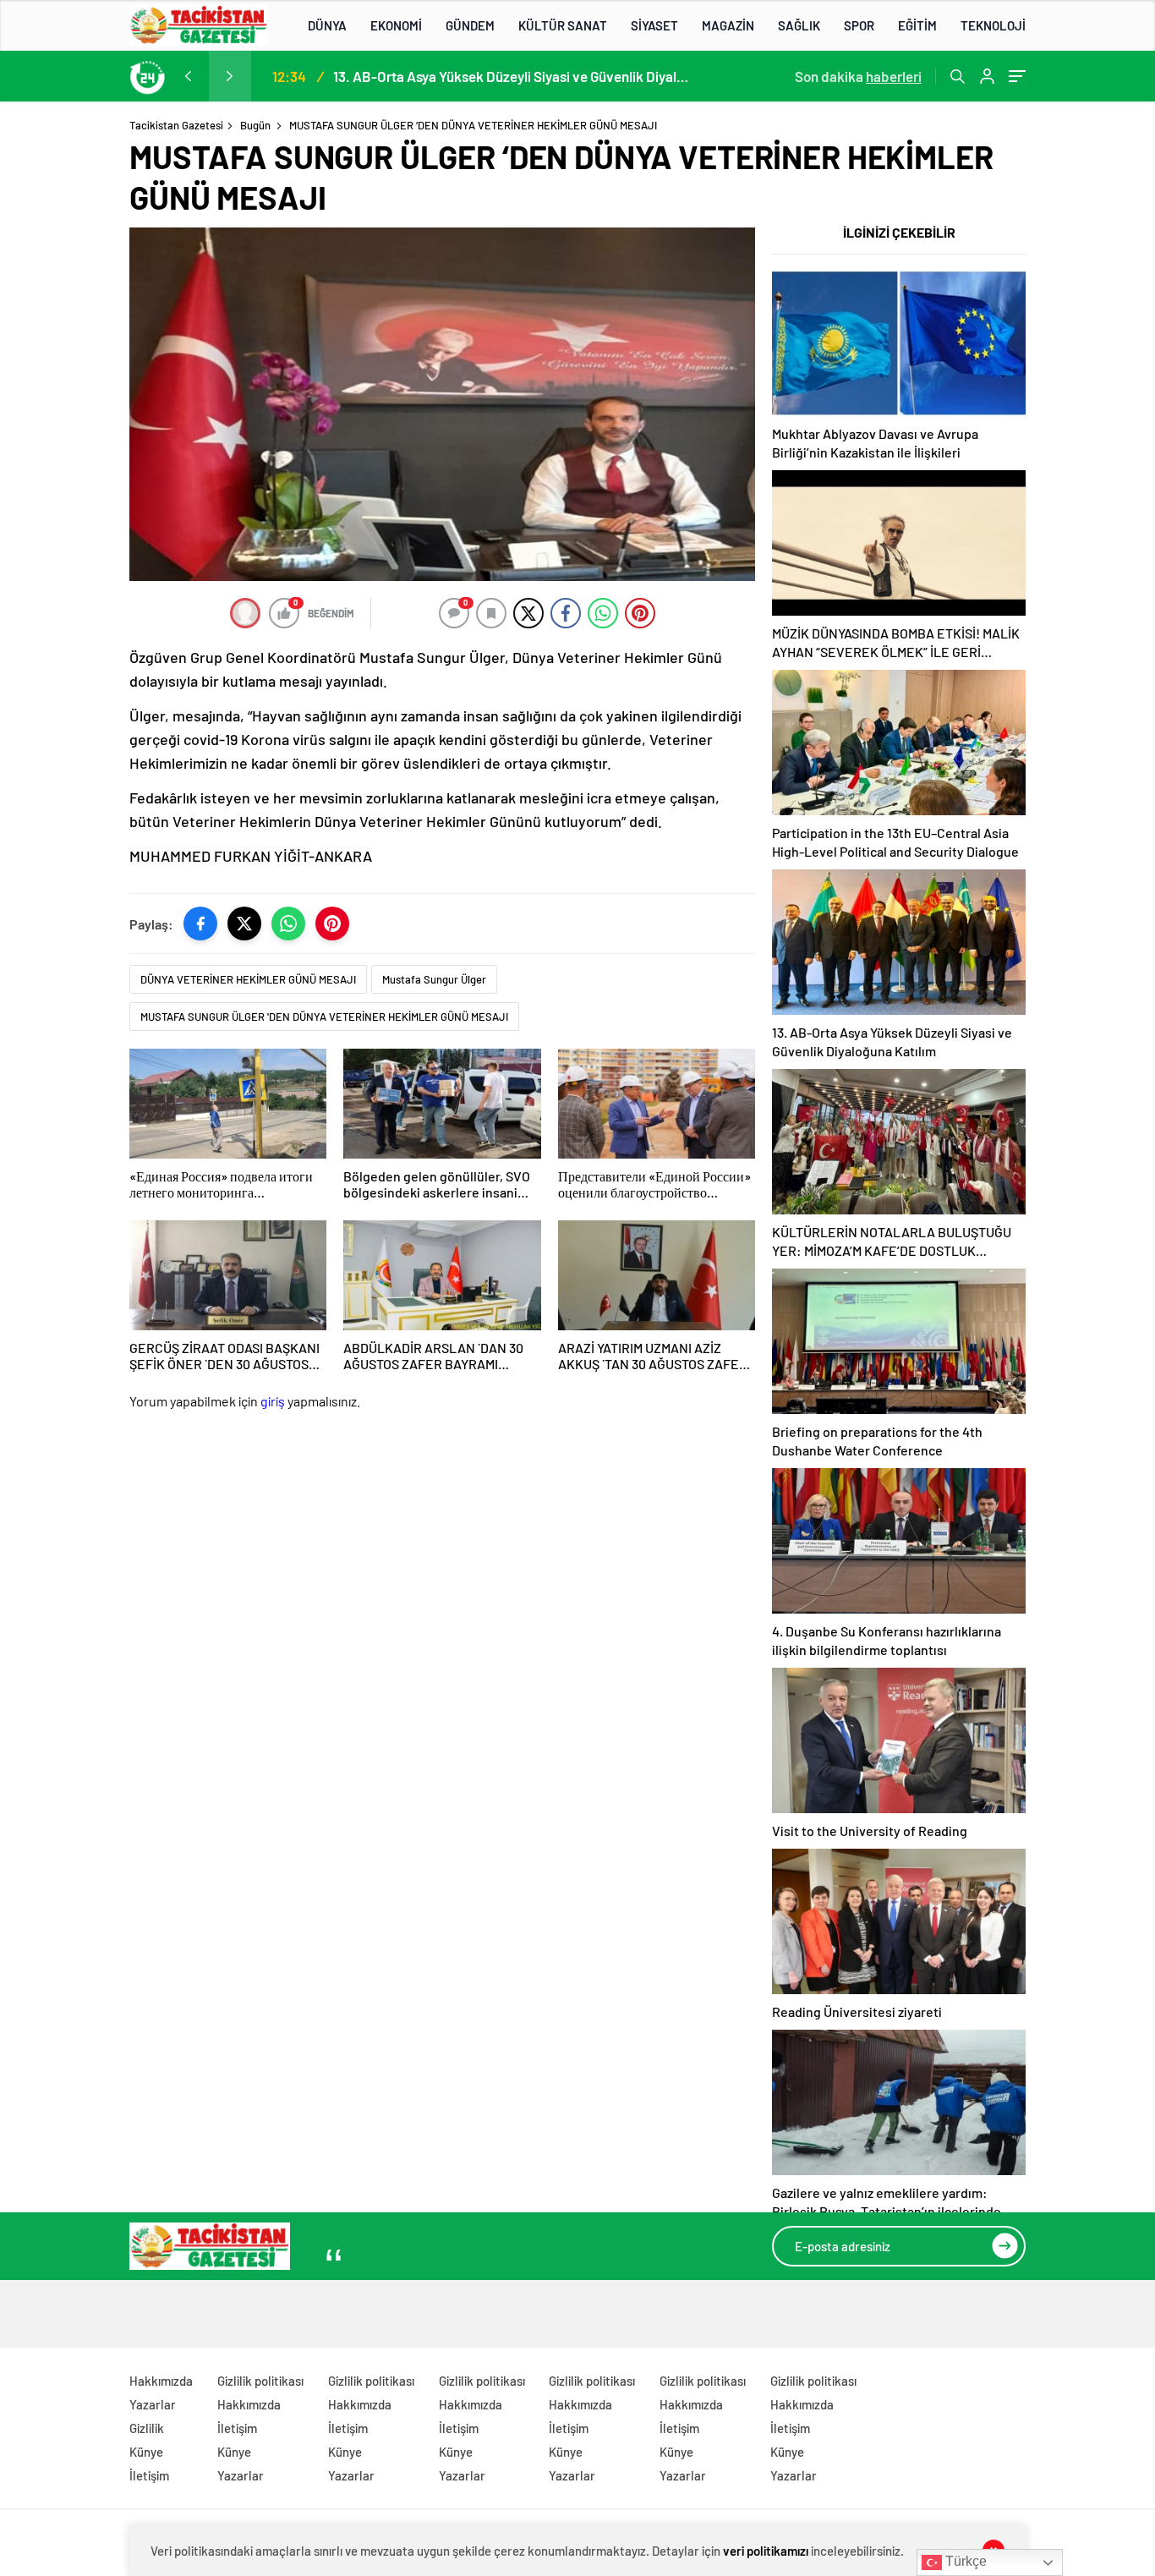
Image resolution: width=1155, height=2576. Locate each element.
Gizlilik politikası (260, 2381)
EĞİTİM (917, 25)
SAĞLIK (799, 25)
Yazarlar (153, 2404)
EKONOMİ (396, 25)
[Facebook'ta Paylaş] (200, 924)
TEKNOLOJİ (993, 25)
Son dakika (858, 76)
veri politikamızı (766, 2551)
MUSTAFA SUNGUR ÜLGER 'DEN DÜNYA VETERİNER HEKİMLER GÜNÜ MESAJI (324, 1017)
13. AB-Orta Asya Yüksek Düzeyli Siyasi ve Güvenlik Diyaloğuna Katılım (511, 76)
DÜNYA (327, 25)
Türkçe (964, 2561)
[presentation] (188, 76)
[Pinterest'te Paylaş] (332, 924)
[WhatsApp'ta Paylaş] (288, 924)
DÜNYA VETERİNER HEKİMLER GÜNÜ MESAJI (248, 979)
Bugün (255, 125)
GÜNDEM (470, 25)
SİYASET (654, 25)
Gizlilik (147, 2428)
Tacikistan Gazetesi (176, 125)
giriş (273, 1401)
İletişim (149, 2475)
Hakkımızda (161, 2381)
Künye (146, 2452)
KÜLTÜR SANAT (563, 25)
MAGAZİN (728, 25)
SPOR (859, 25)
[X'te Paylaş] (244, 924)
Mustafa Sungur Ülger (434, 979)
